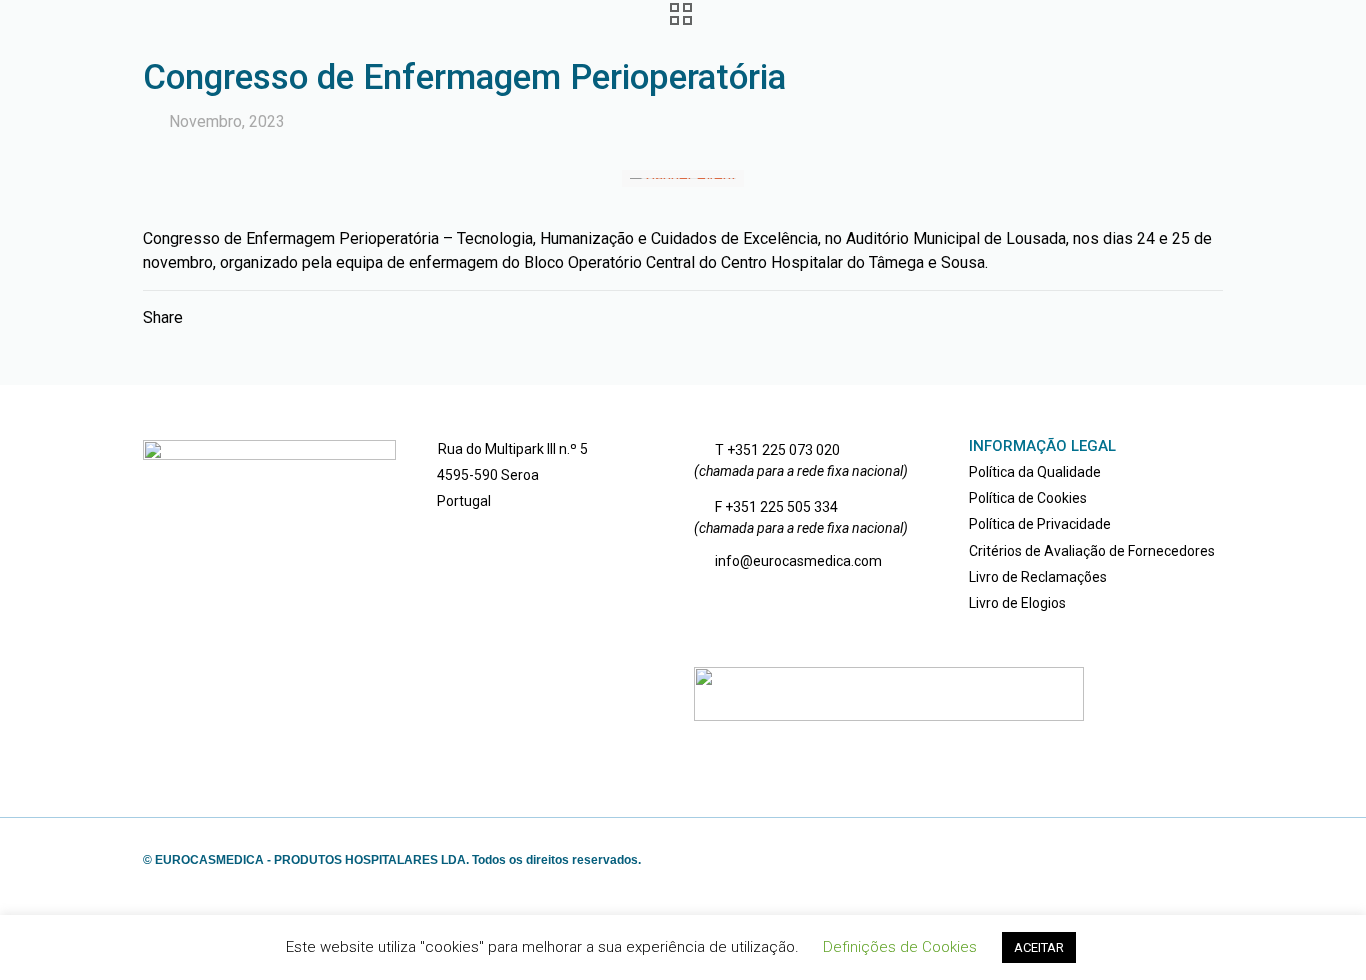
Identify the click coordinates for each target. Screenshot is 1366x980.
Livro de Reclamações (1038, 577)
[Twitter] (1138, 860)
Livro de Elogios (1017, 603)
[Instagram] (1192, 860)
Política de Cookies (1028, 498)
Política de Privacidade (1040, 524)
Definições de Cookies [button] (900, 947)
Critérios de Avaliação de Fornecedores (1092, 551)
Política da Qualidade (1035, 472)
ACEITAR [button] (1039, 947)
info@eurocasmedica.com (798, 561)
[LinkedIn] (1165, 860)
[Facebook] (1111, 860)
